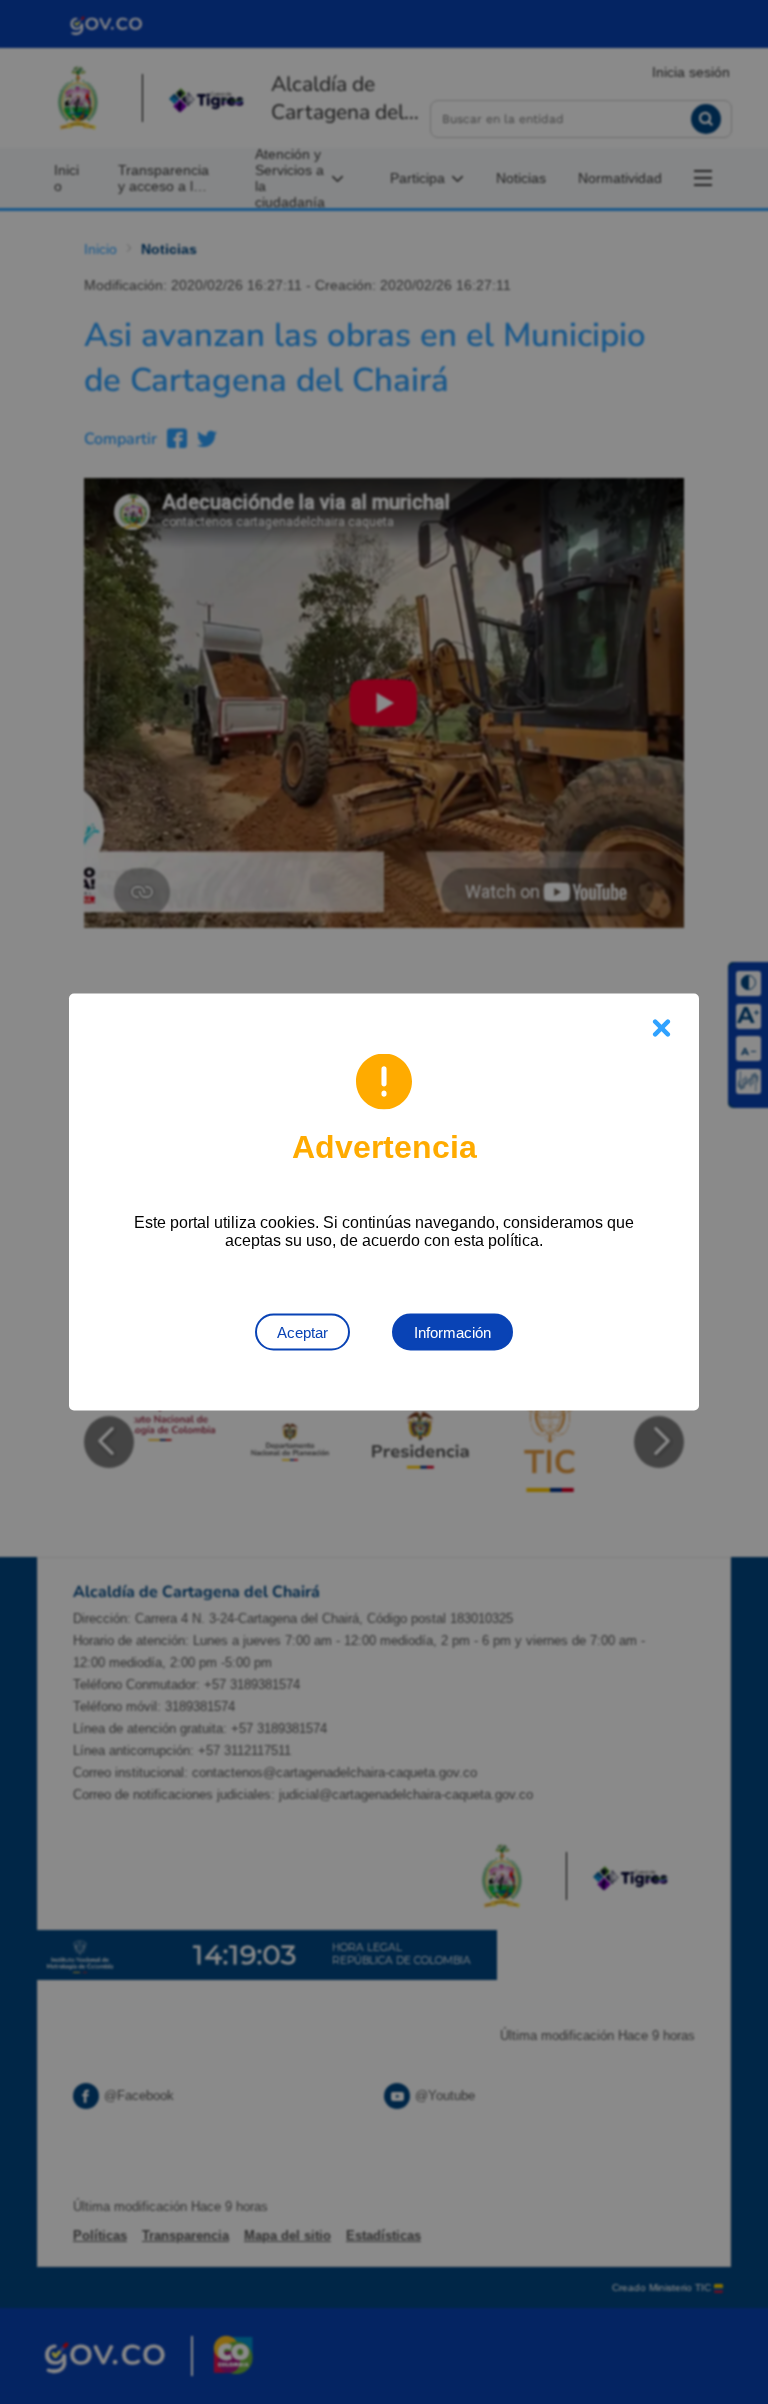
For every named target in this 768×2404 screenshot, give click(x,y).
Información (452, 1332)
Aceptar (302, 1332)
